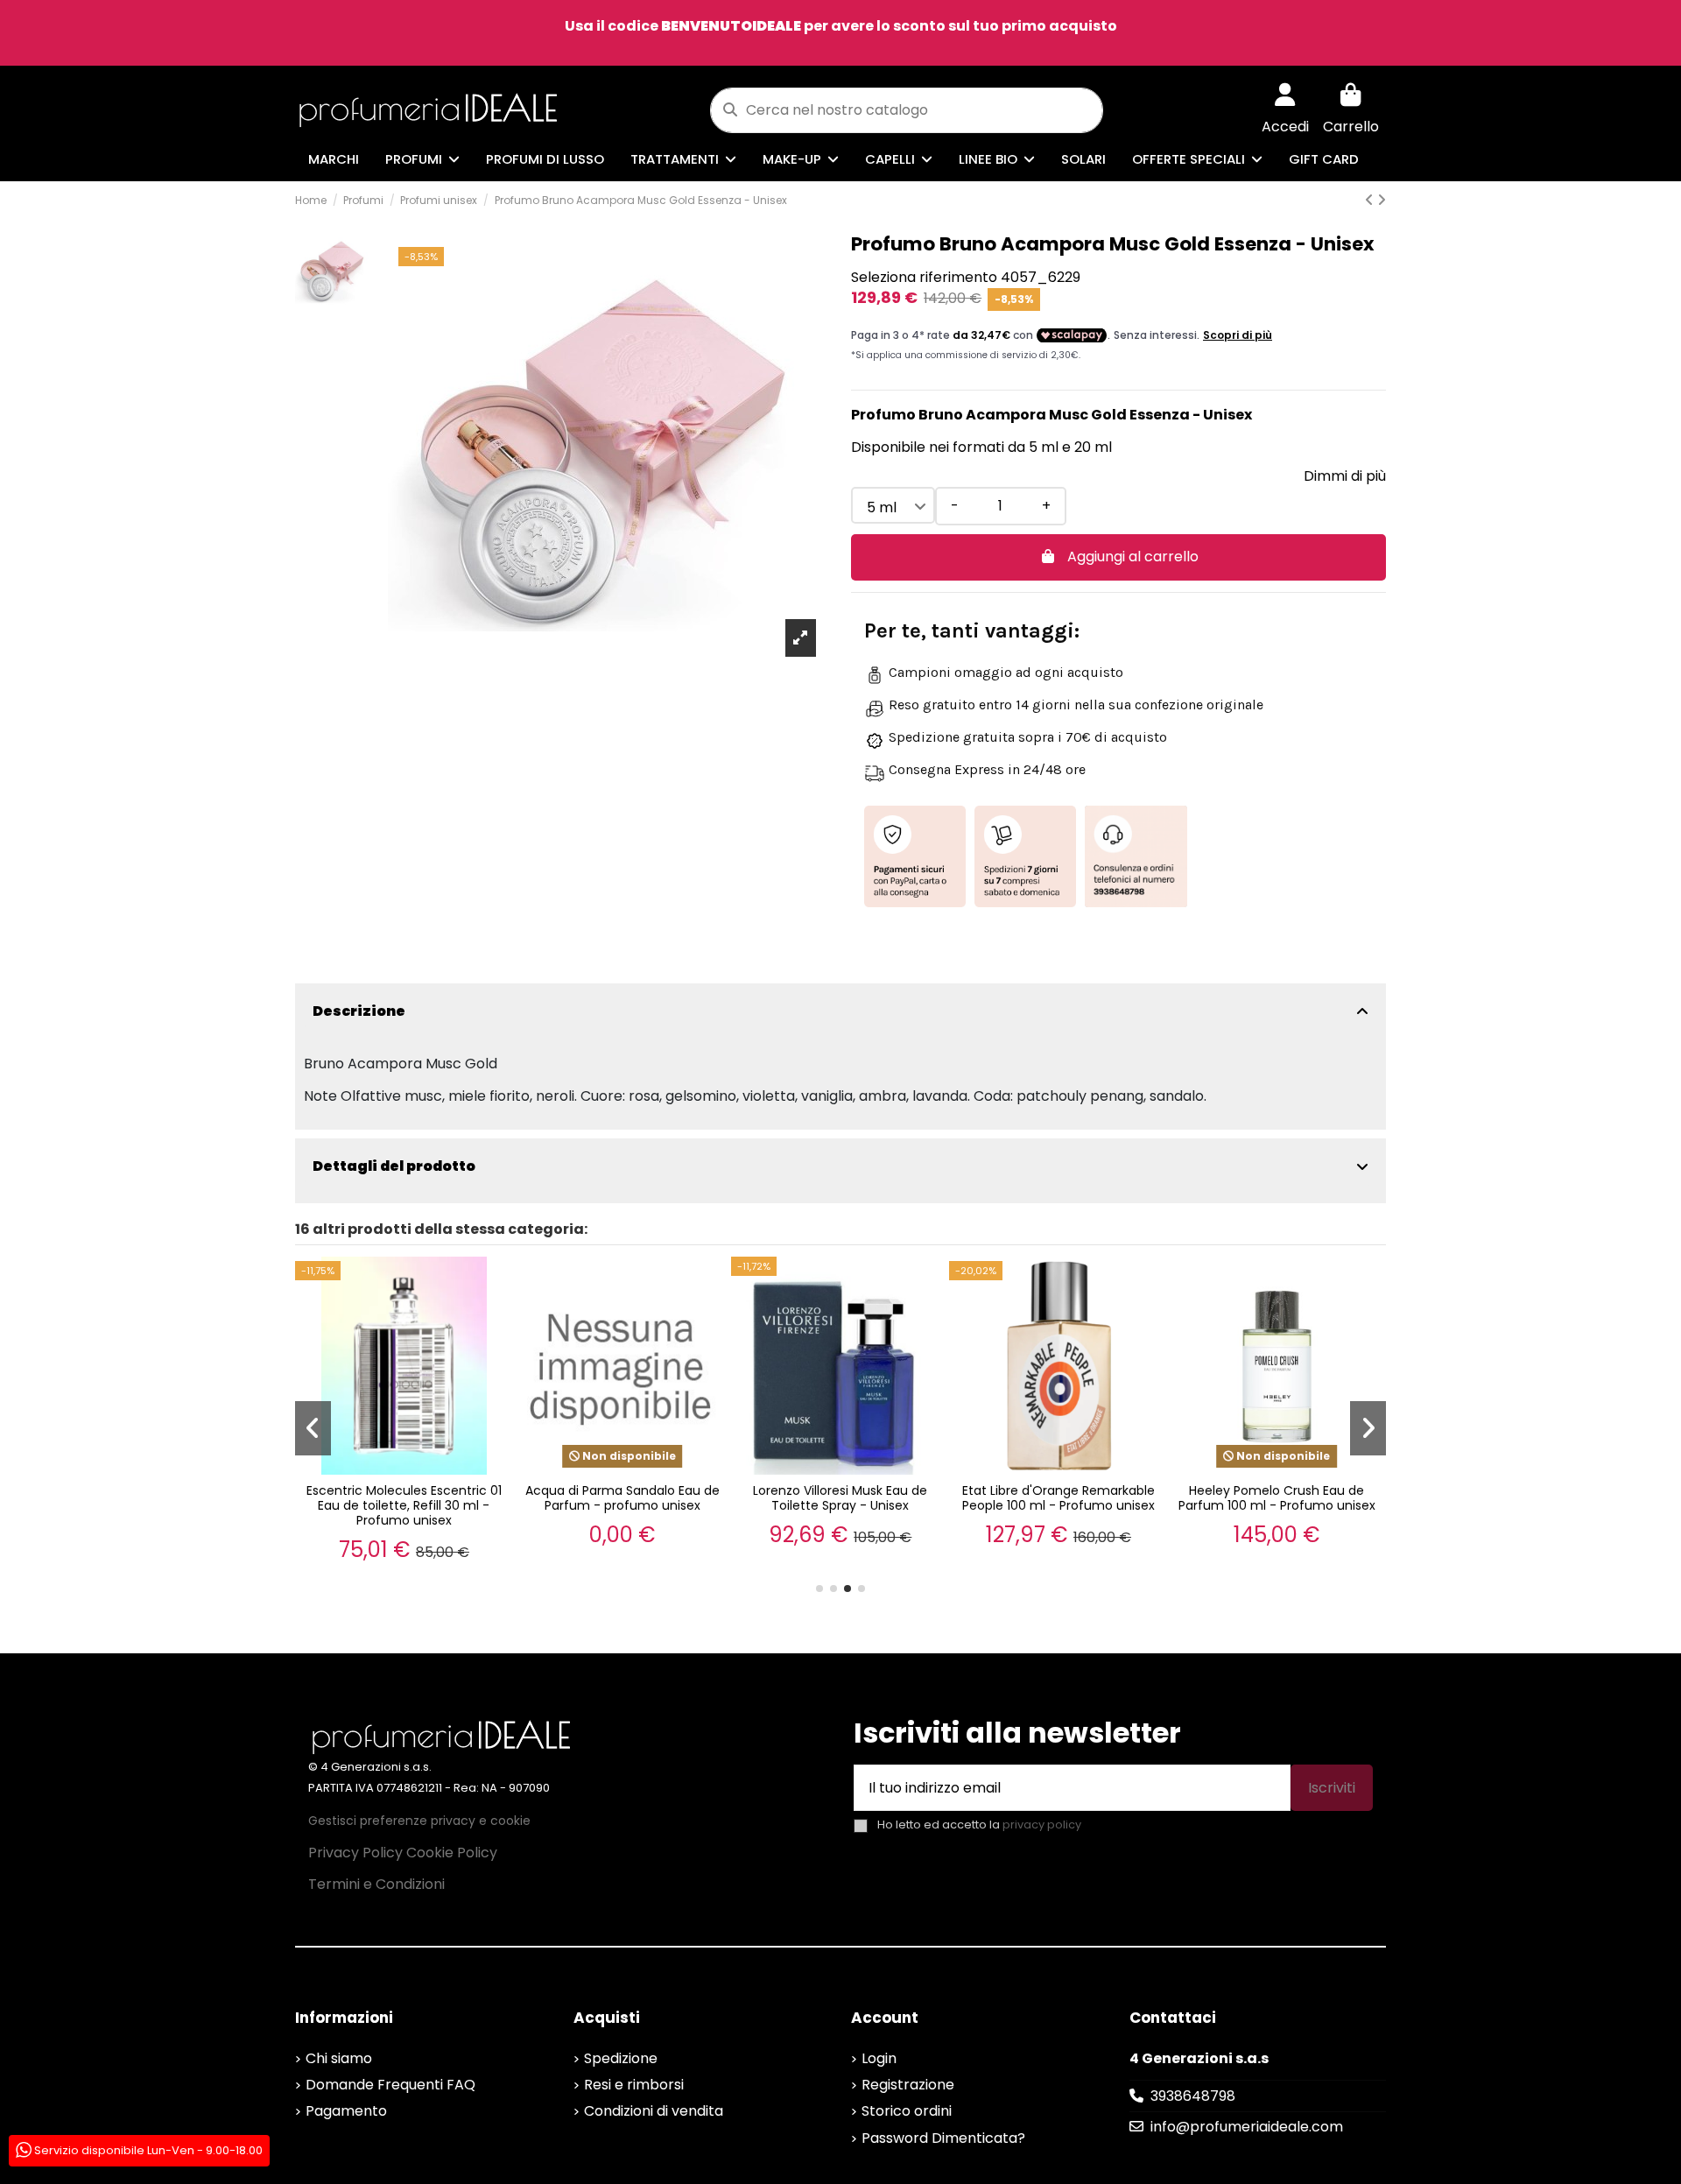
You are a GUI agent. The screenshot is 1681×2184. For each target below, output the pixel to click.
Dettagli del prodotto (394, 1166)
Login (879, 2058)
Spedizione (621, 2058)
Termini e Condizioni (376, 1884)
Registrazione (908, 2085)
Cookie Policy (452, 1853)
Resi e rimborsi (634, 2085)
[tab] (840, 1011)
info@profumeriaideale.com (1247, 2127)
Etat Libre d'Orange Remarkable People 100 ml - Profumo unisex (1059, 1498)
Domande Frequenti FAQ (390, 2085)
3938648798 (1193, 2096)
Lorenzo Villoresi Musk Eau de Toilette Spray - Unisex (840, 1498)
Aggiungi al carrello (1133, 557)
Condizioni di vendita (654, 2111)
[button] (819, 1589)
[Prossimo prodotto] (1382, 200)
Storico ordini (907, 2111)
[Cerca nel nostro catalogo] (730, 110)
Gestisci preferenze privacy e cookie (419, 1821)
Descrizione (359, 1011)
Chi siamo (339, 2058)
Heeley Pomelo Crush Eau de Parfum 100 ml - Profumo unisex (1277, 1498)
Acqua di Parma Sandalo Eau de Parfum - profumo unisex (622, 1498)
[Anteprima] (496, 1286)
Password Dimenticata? (943, 2138)
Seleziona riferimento (924, 277)
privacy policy (1042, 1825)
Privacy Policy (355, 1853)
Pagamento (346, 2111)
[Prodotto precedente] (1371, 200)
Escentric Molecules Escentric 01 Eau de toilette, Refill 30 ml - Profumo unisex (404, 1505)
